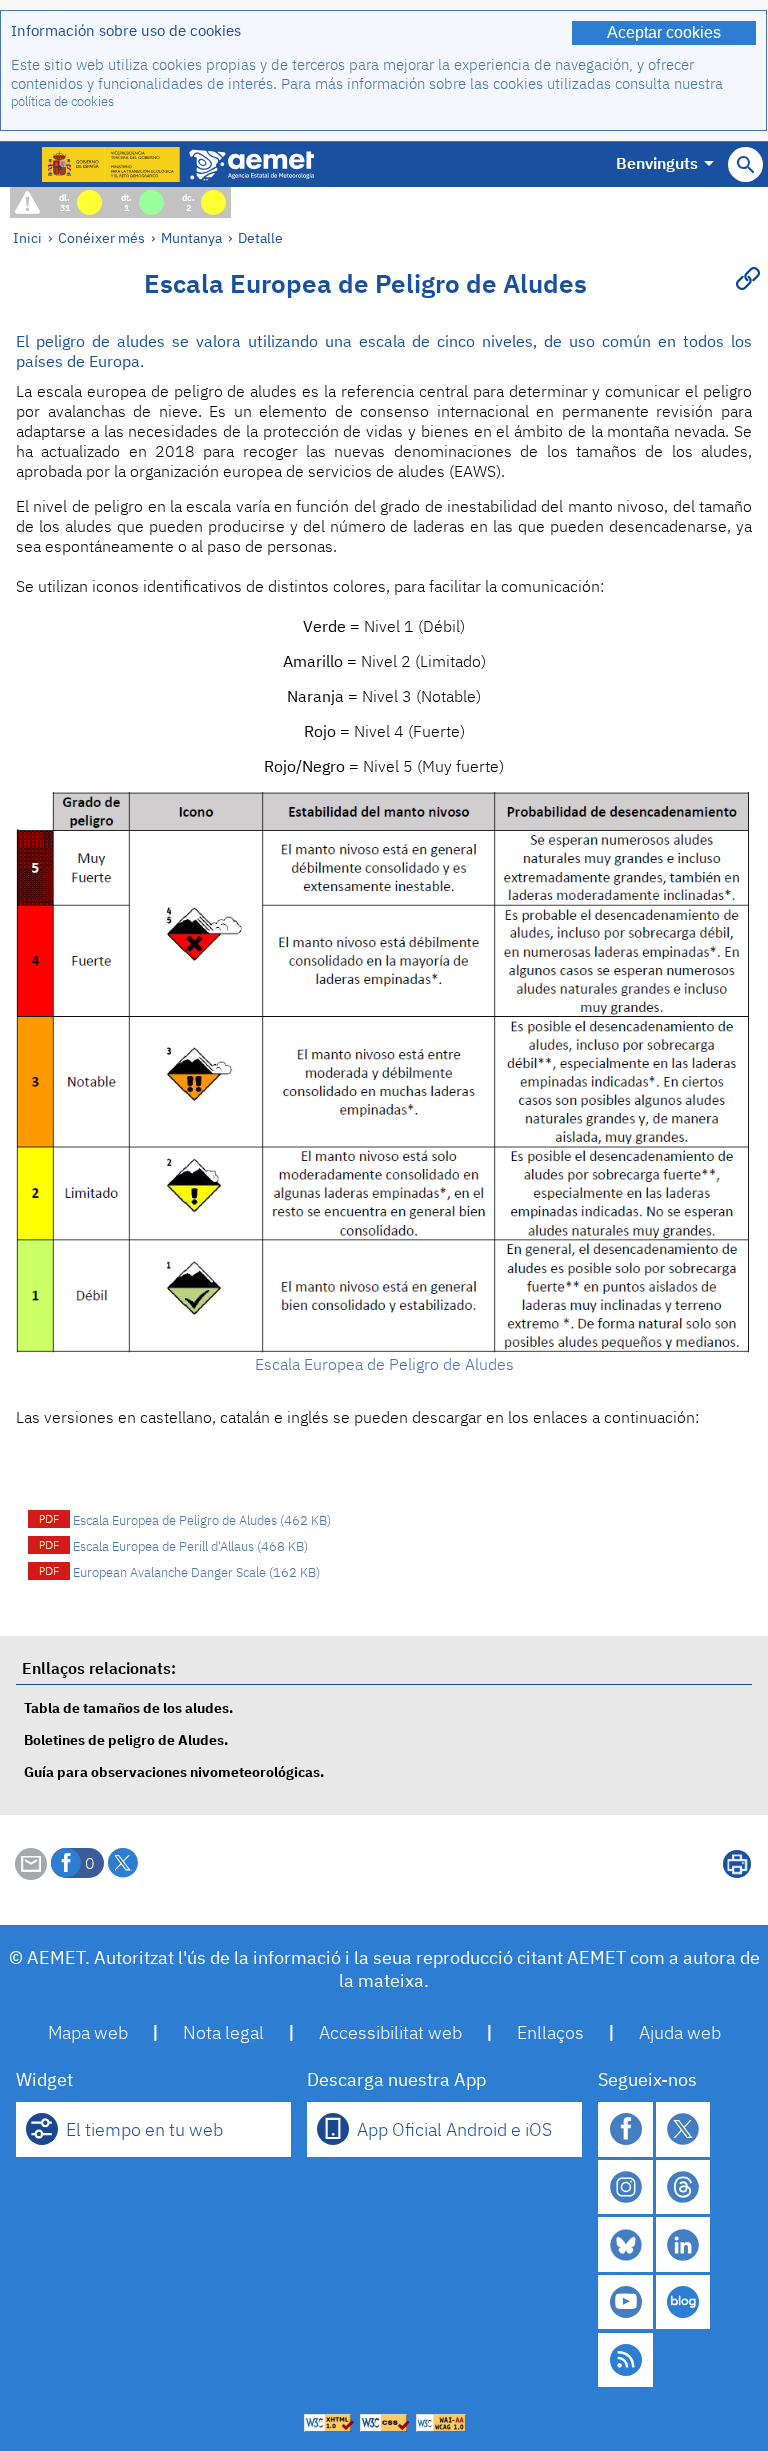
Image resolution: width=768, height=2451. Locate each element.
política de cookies (62, 101)
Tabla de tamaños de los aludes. (128, 1707)
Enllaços (550, 2032)
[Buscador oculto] (745, 164)
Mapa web (88, 2032)
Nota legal (223, 2032)
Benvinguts (657, 163)
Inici (27, 237)
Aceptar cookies (664, 32)
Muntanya (191, 237)
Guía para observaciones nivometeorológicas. (174, 1771)
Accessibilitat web (390, 2032)
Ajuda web (680, 2032)
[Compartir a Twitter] (123, 1863)
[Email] (31, 1874)
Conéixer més (101, 237)
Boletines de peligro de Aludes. (126, 1739)
